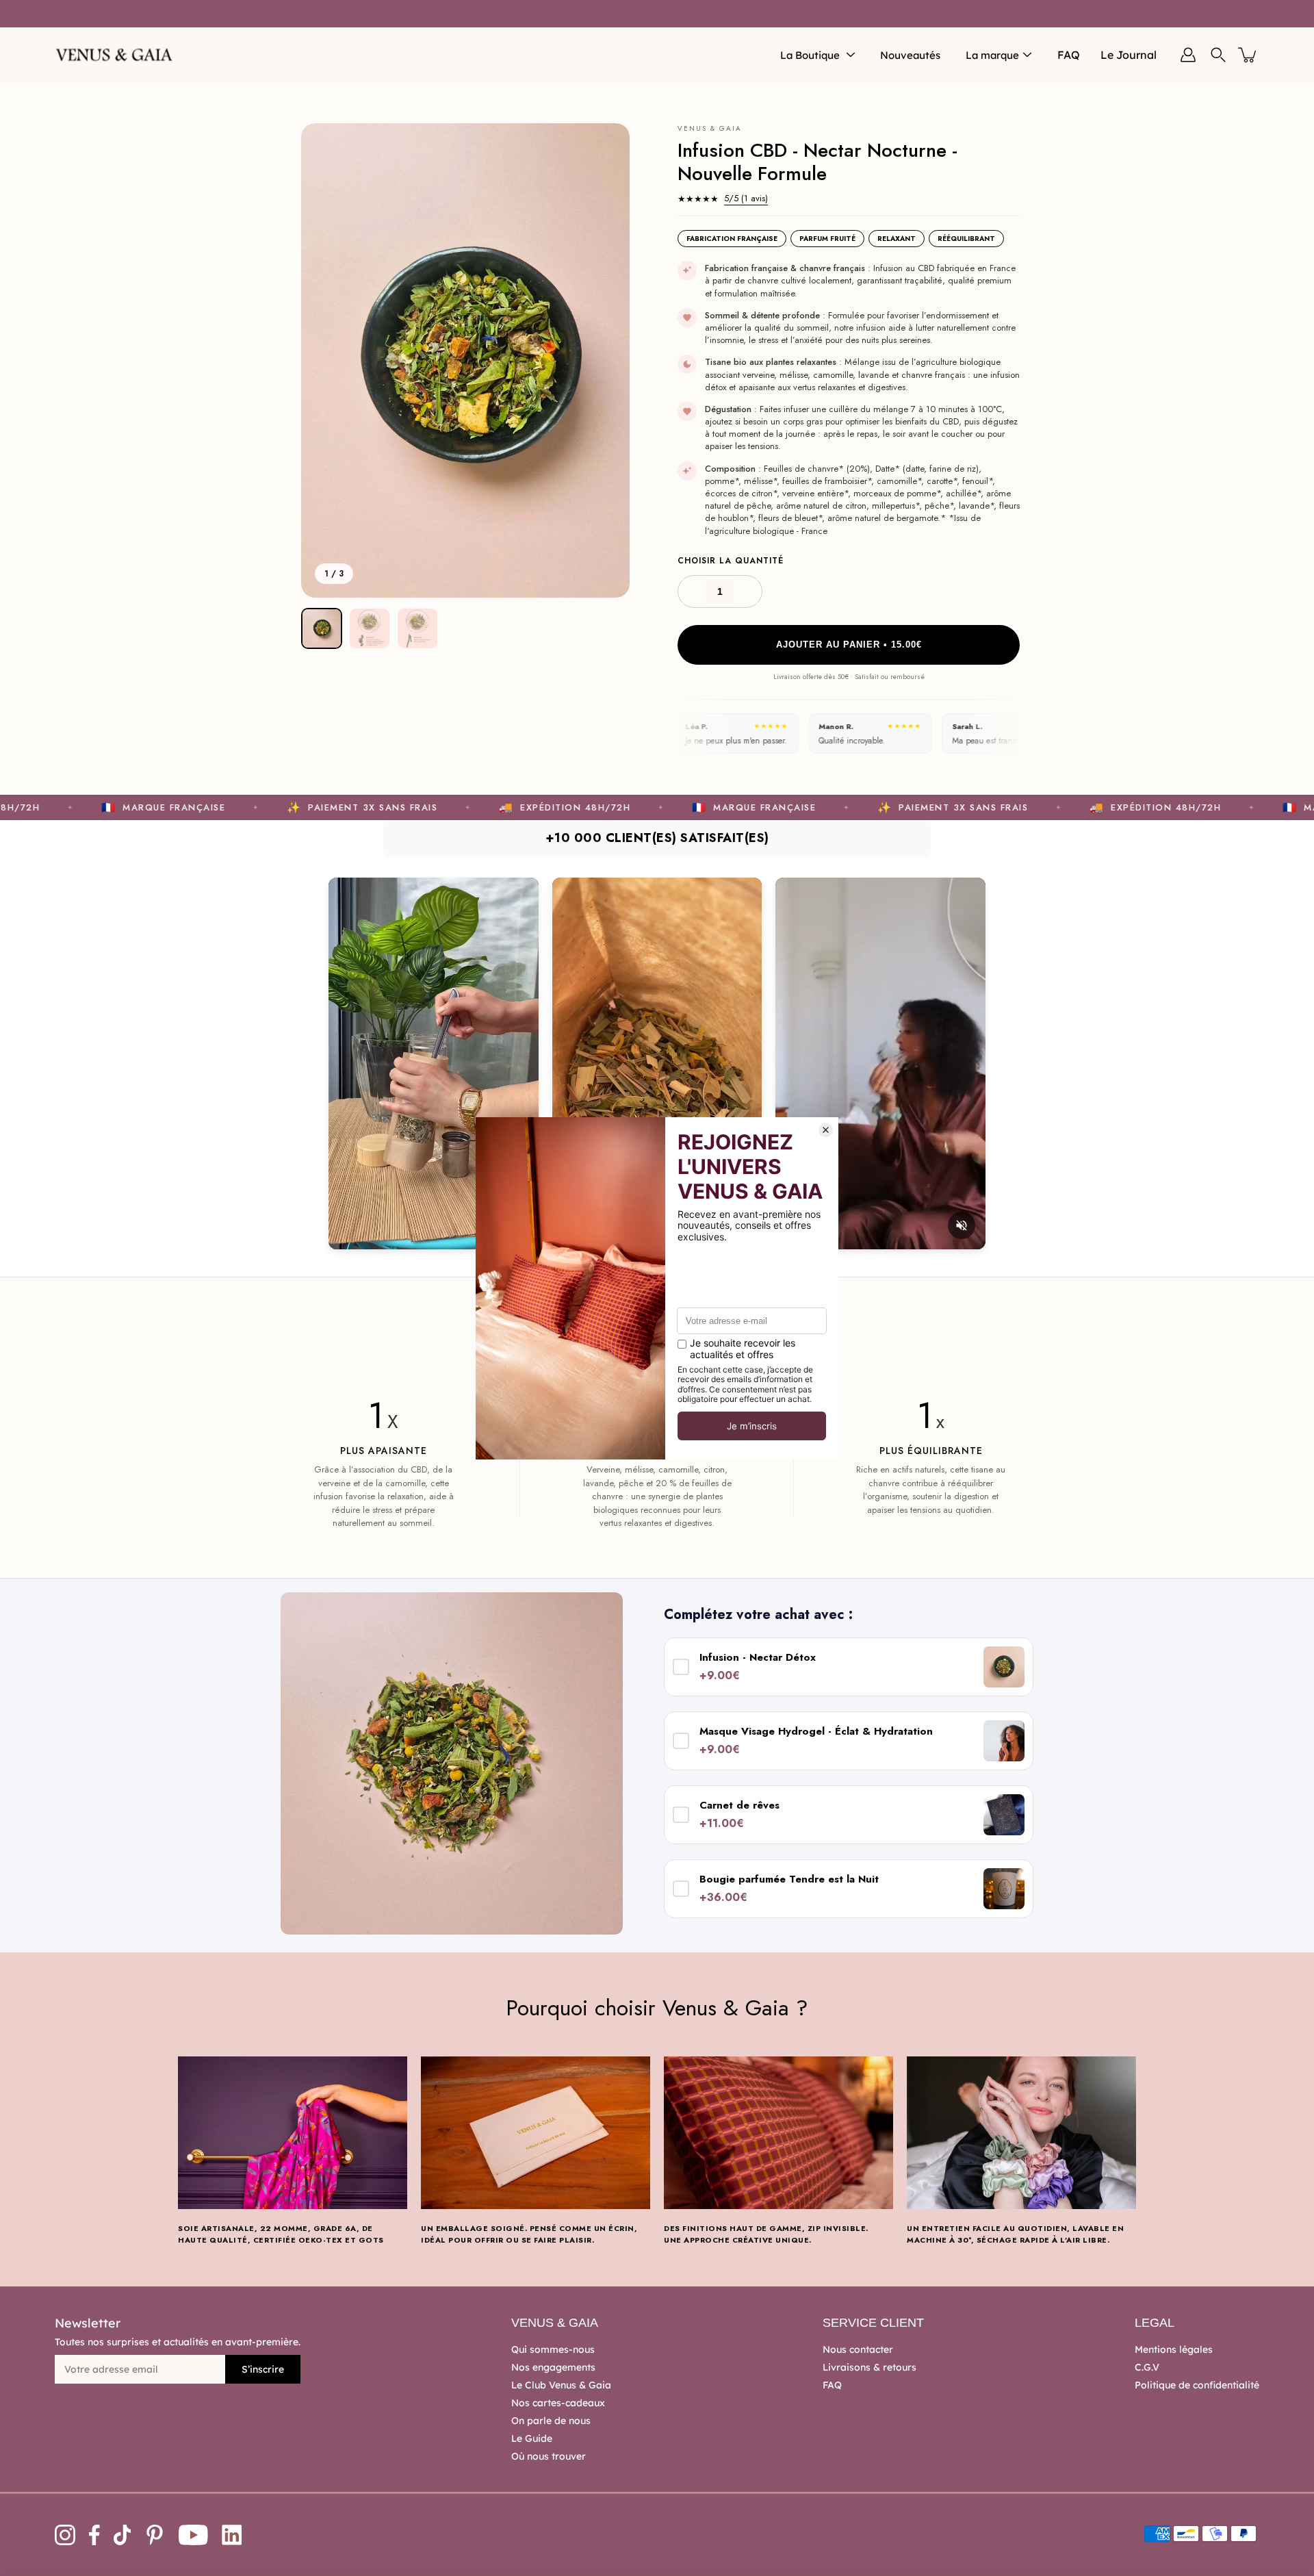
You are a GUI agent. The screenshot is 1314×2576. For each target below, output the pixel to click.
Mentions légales (1174, 2349)
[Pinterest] (155, 2535)
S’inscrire (263, 2369)
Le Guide (532, 2438)
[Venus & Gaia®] (115, 55)
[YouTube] (193, 2535)
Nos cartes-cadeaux (558, 2403)
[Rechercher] (1218, 55)
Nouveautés (910, 55)
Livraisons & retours (869, 2367)
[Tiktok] (123, 2535)
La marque (992, 55)
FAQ (1069, 55)
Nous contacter (858, 2349)
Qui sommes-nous (553, 2349)
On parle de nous (551, 2421)
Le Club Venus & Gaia (561, 2385)
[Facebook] (94, 2535)
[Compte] (1188, 55)
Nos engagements (553, 2367)
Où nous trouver (549, 2456)
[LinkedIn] (232, 2535)
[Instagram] (65, 2535)
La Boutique (810, 55)
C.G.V (1147, 2367)
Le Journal (1129, 55)
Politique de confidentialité (1197, 2385)
